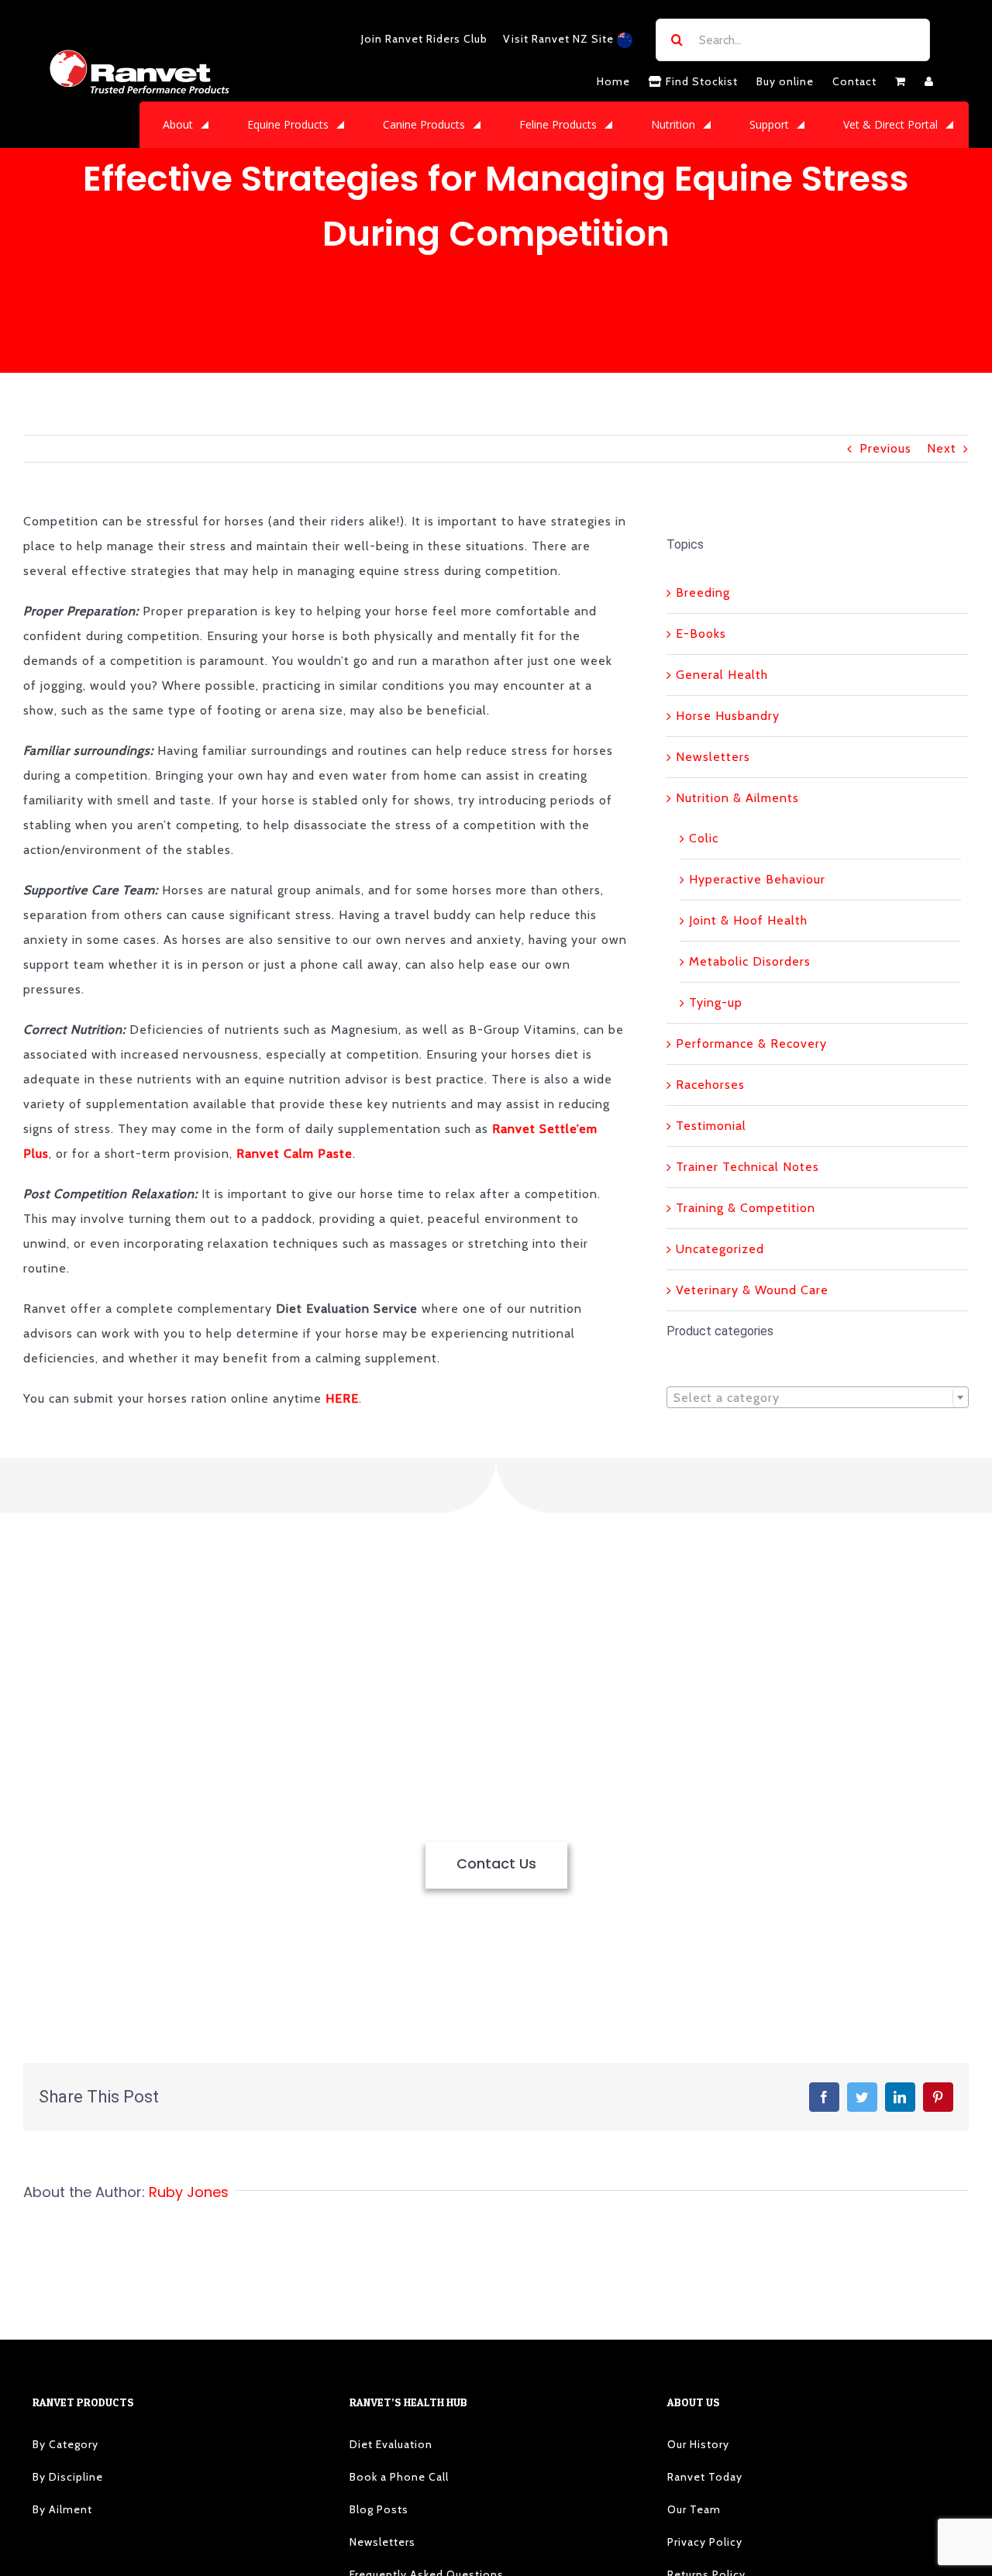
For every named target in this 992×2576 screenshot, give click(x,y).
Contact (854, 81)
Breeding (703, 592)
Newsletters (713, 757)
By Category (65, 2444)
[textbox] (818, 1398)
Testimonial (711, 1126)
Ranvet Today (705, 2477)
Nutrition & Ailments (737, 798)
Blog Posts (379, 2509)
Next (942, 448)
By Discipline (68, 2477)
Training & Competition (746, 1208)
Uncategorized (720, 1249)
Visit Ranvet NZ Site (560, 39)
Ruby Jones (189, 2192)
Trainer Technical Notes (747, 1167)
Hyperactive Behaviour (757, 879)
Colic (704, 838)
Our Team (694, 2509)
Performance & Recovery (751, 1043)
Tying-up (716, 1002)
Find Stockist (700, 81)
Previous (885, 448)
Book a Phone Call (399, 2477)
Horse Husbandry (728, 716)
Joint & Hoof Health (748, 920)
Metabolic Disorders (750, 961)
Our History (698, 2444)
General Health (722, 675)
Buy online (785, 81)
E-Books (701, 634)
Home (613, 81)
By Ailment (62, 2509)
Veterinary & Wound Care (752, 1290)
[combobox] (818, 1397)
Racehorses (710, 1085)
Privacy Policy (705, 2542)
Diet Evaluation (391, 2444)
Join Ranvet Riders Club (424, 39)
